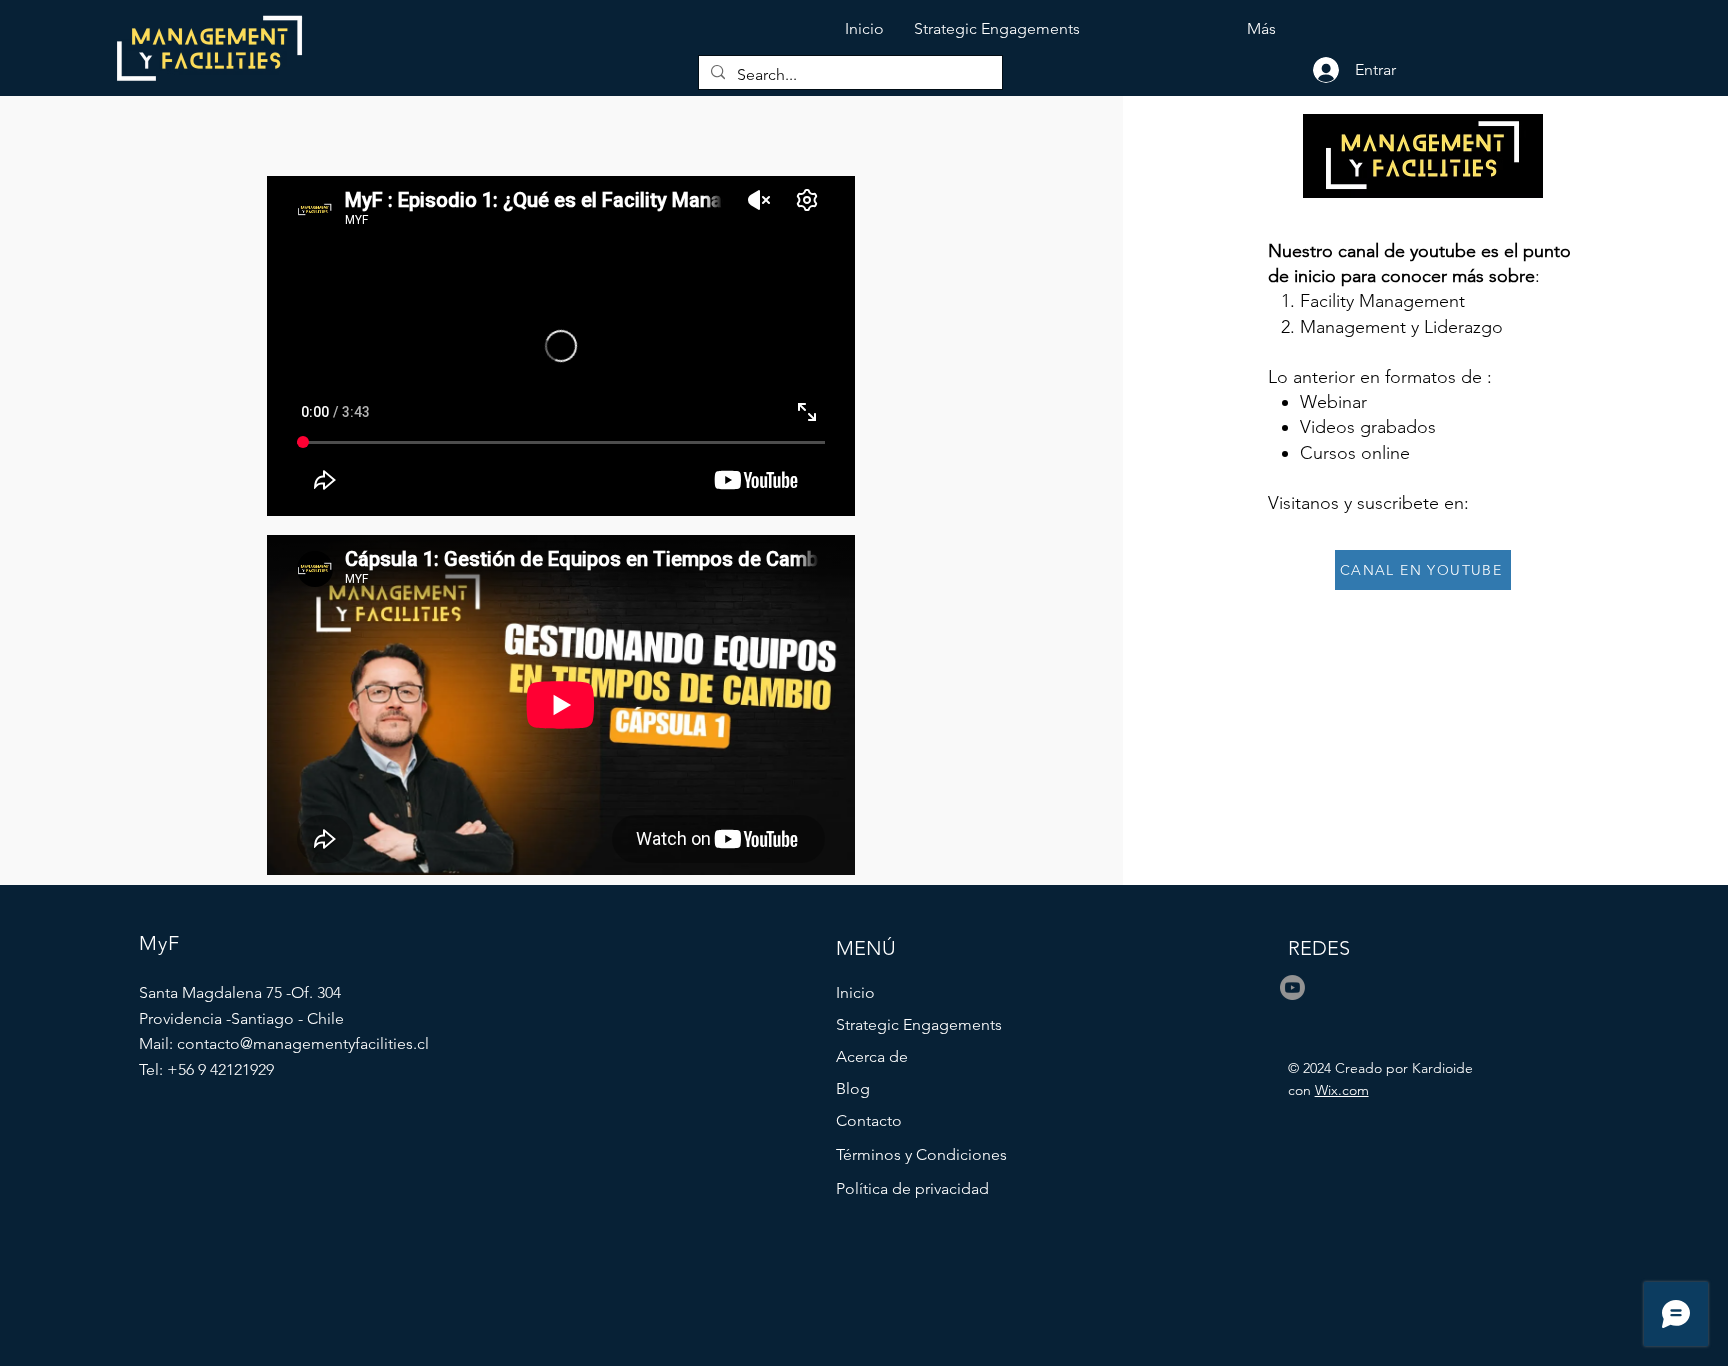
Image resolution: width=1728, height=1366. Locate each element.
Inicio (855, 992)
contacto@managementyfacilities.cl (303, 1043)
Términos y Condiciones (921, 1154)
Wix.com (1342, 1090)
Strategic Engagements (919, 1024)
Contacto (869, 1120)
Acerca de (872, 1056)
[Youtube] (1292, 987)
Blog (853, 1088)
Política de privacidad (912, 1188)
